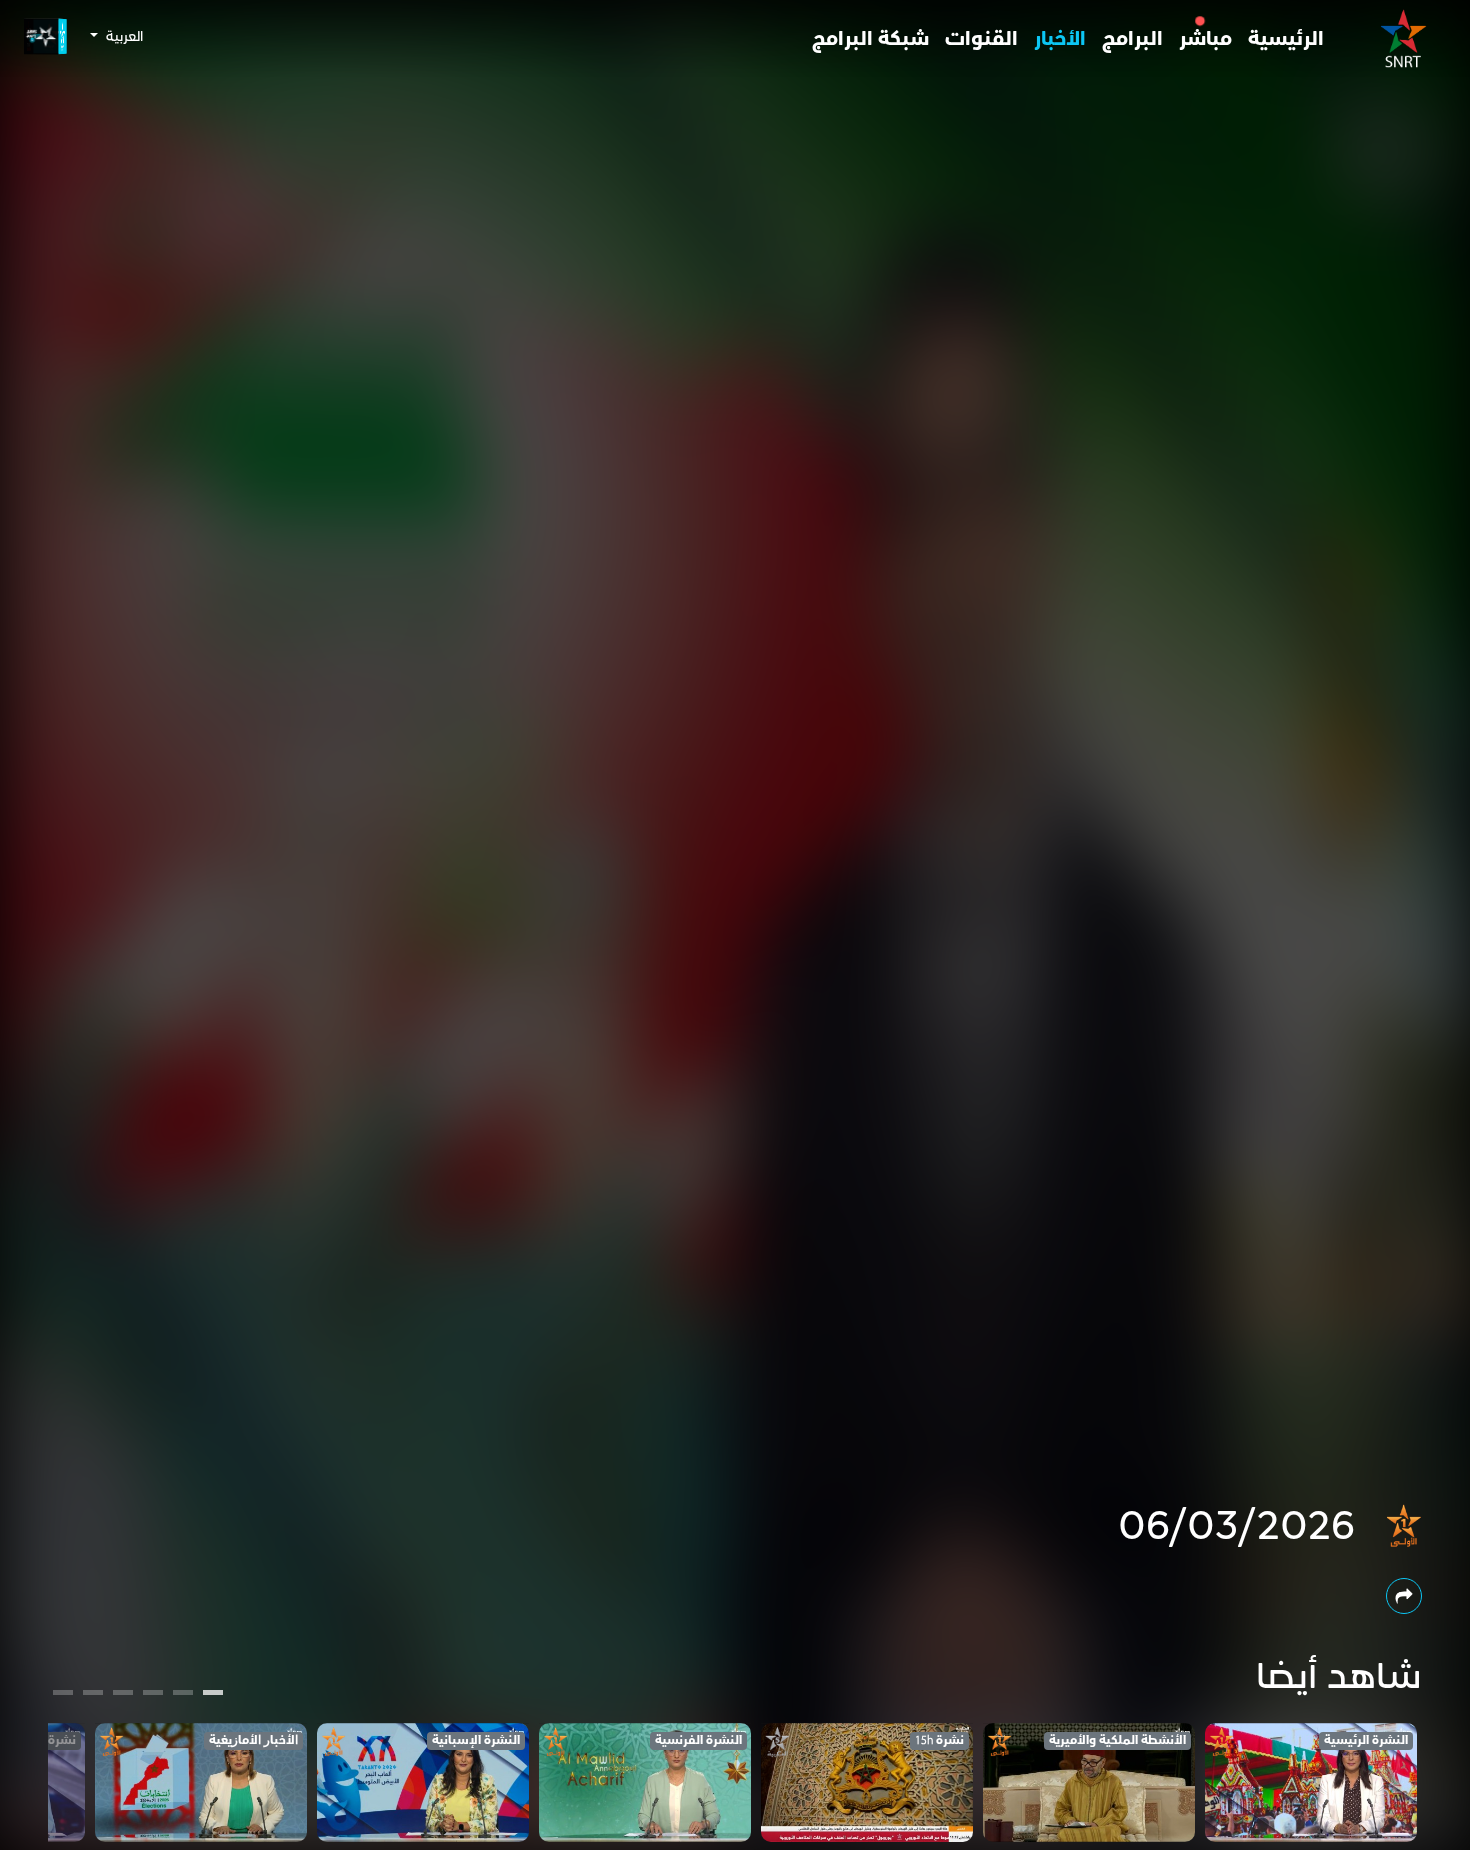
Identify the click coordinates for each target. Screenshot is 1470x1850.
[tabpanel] (1311, 1782)
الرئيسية (1286, 39)
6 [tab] (63, 1695)
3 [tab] (153, 1695)
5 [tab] (93, 1695)
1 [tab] (213, 1695)
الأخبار (1060, 39)
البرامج (1132, 39)
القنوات (981, 39)
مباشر (1205, 39)
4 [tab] (123, 1695)
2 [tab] (183, 1695)
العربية (122, 36)
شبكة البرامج (870, 39)
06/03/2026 (1236, 1527)
